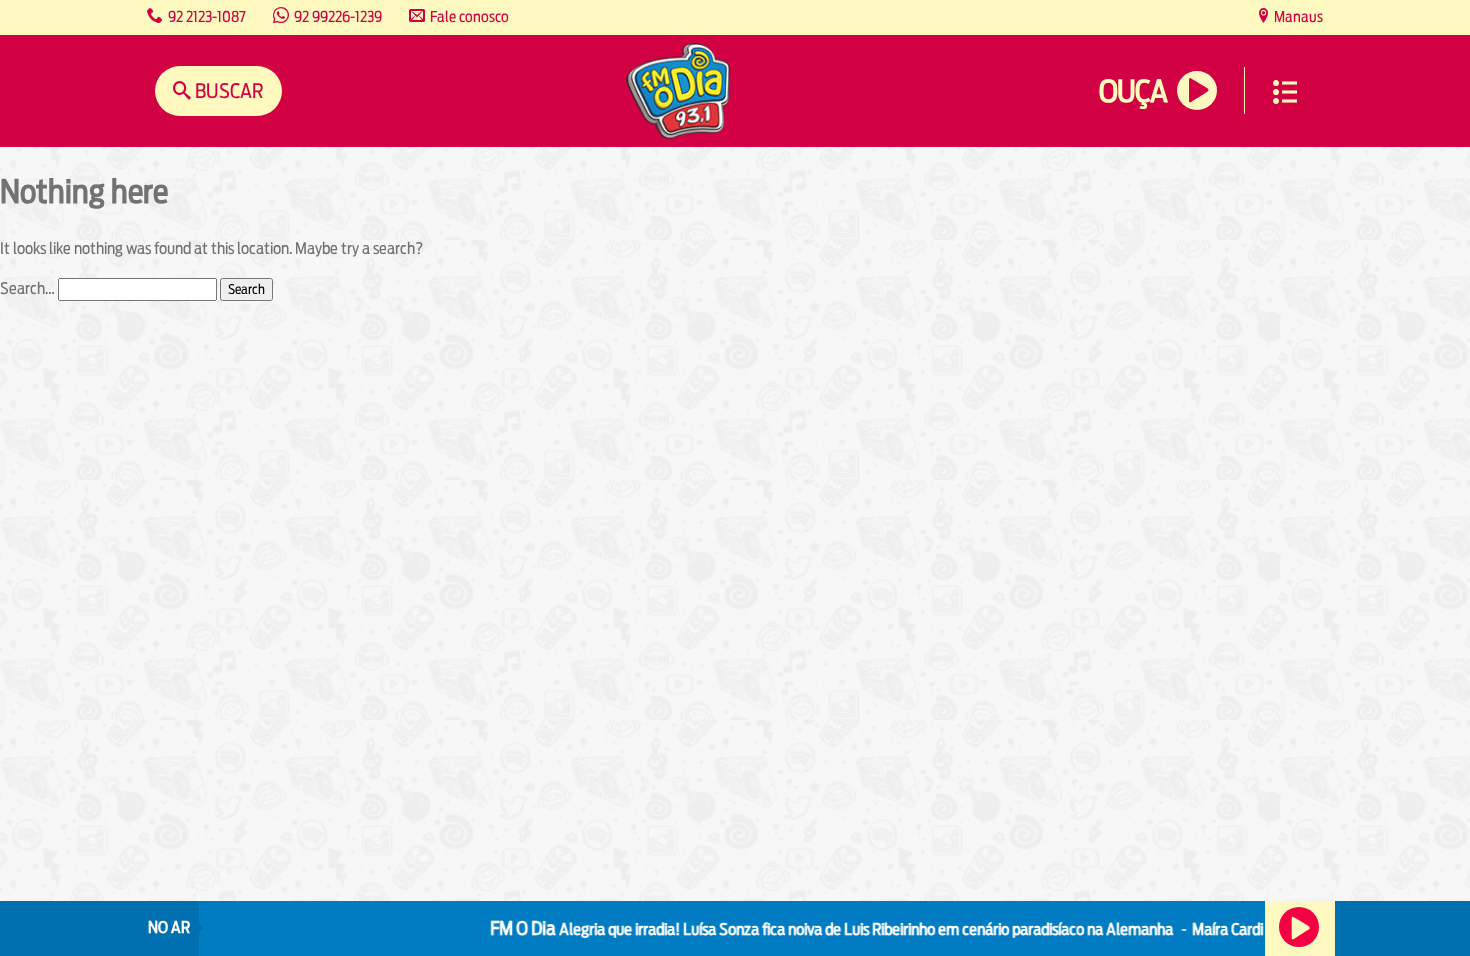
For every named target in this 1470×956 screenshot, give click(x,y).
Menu (1285, 92)
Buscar (227, 90)
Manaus (1297, 16)
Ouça (1133, 91)
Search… (27, 288)
